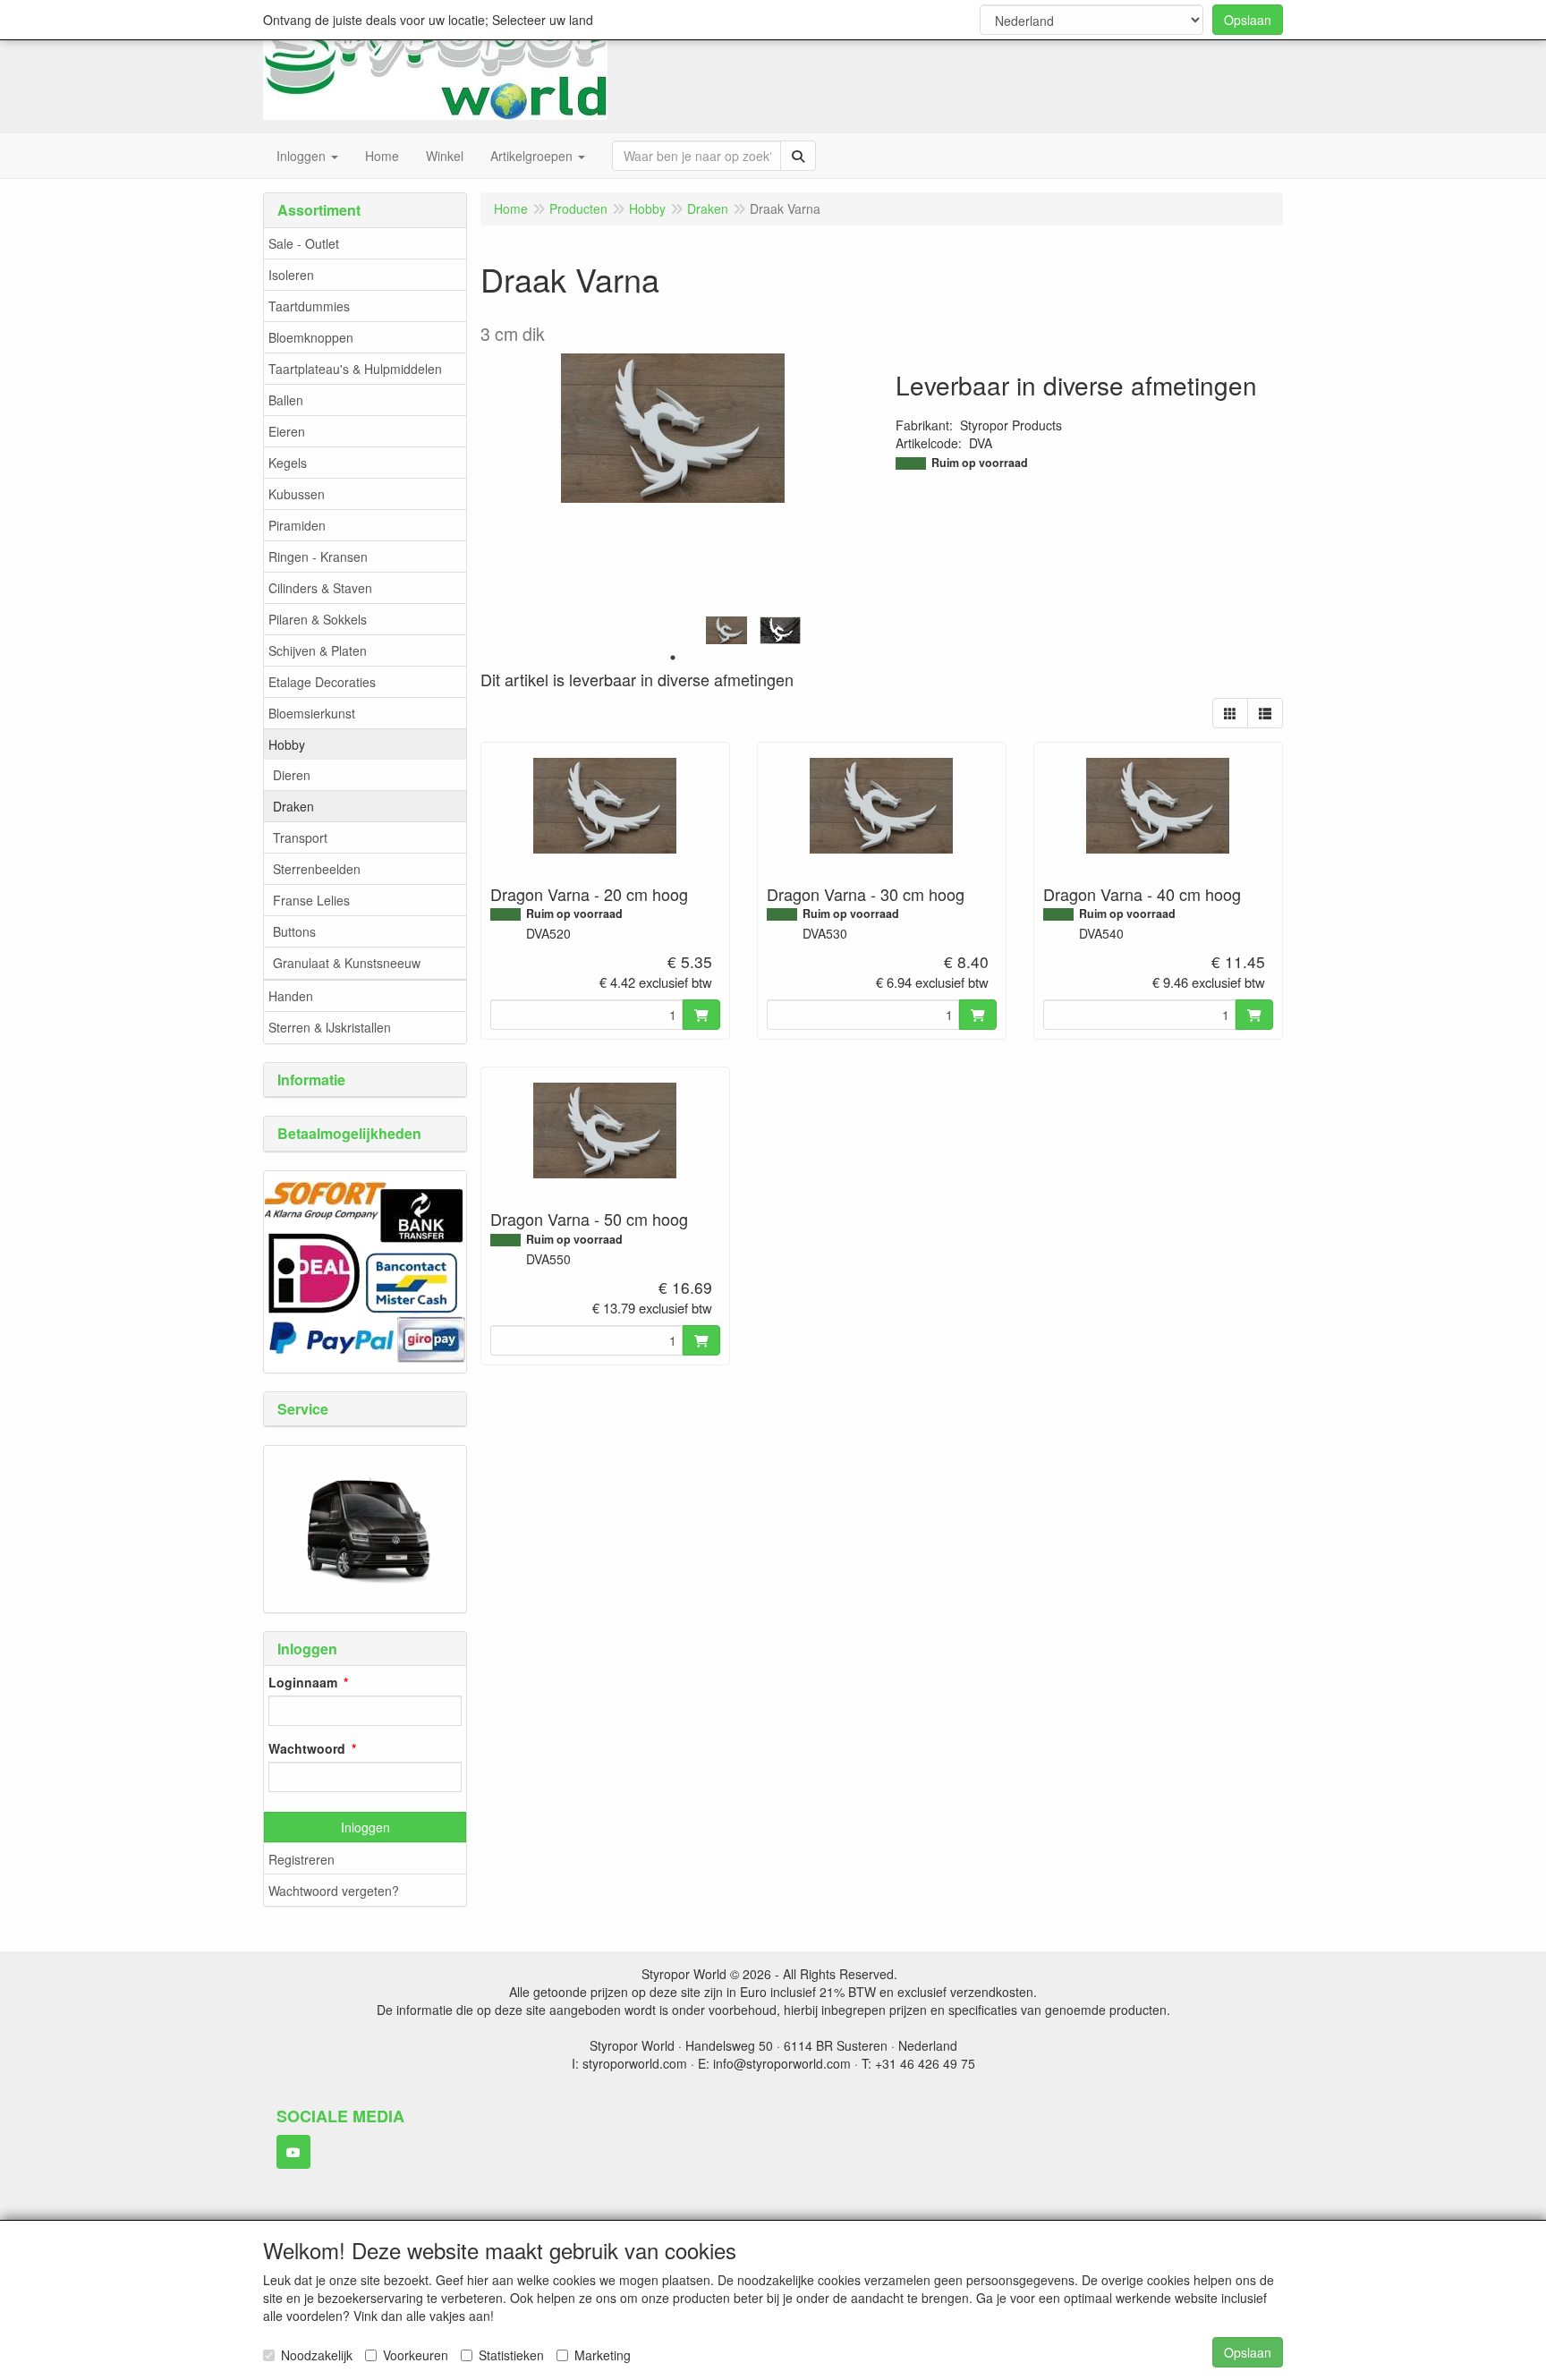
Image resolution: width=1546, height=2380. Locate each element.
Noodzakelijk (317, 2355)
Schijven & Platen (318, 650)
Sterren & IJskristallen (330, 1027)
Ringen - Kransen (318, 557)
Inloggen (365, 1827)
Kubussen (297, 494)
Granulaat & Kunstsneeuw (347, 963)
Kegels (288, 463)
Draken (293, 806)
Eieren (287, 431)
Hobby (287, 744)
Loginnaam (303, 1682)
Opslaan (1248, 20)
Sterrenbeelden (317, 869)
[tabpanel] (726, 630)
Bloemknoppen (311, 337)
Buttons (294, 931)
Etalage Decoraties (322, 682)
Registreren (302, 1859)
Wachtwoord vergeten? (334, 1891)
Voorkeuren (416, 2355)
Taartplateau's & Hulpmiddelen (355, 369)
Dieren (292, 775)
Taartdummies (309, 306)
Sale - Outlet (304, 243)
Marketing (603, 2355)
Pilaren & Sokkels (318, 619)
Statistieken (511, 2355)
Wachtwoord (307, 1748)
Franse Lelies (311, 900)
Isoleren (291, 275)
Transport (300, 837)
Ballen (286, 400)
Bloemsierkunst (312, 713)
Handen (291, 996)
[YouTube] (293, 2152)
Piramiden (297, 525)
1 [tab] (673, 658)
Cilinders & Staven (320, 588)
